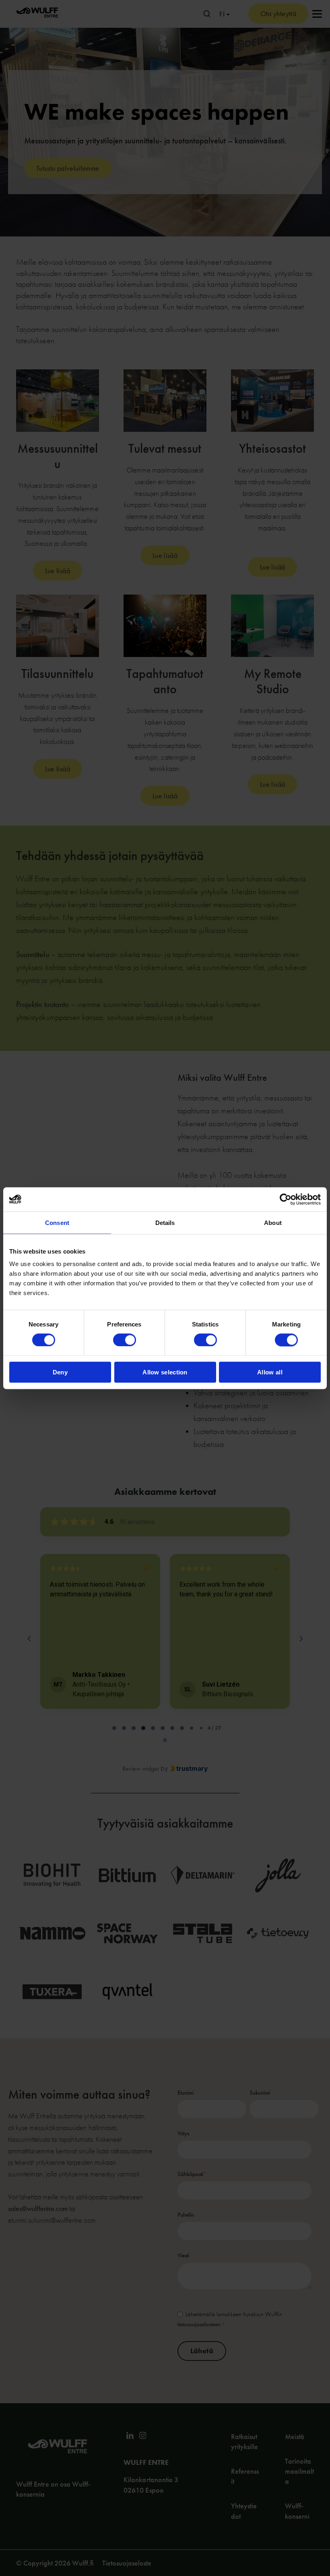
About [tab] (273, 1222)
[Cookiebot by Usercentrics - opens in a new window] (286, 1199)
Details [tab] (165, 1222)
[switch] (125, 1340)
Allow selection (165, 1372)
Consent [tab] (57, 1222)
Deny (60, 1372)
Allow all (270, 1372)
